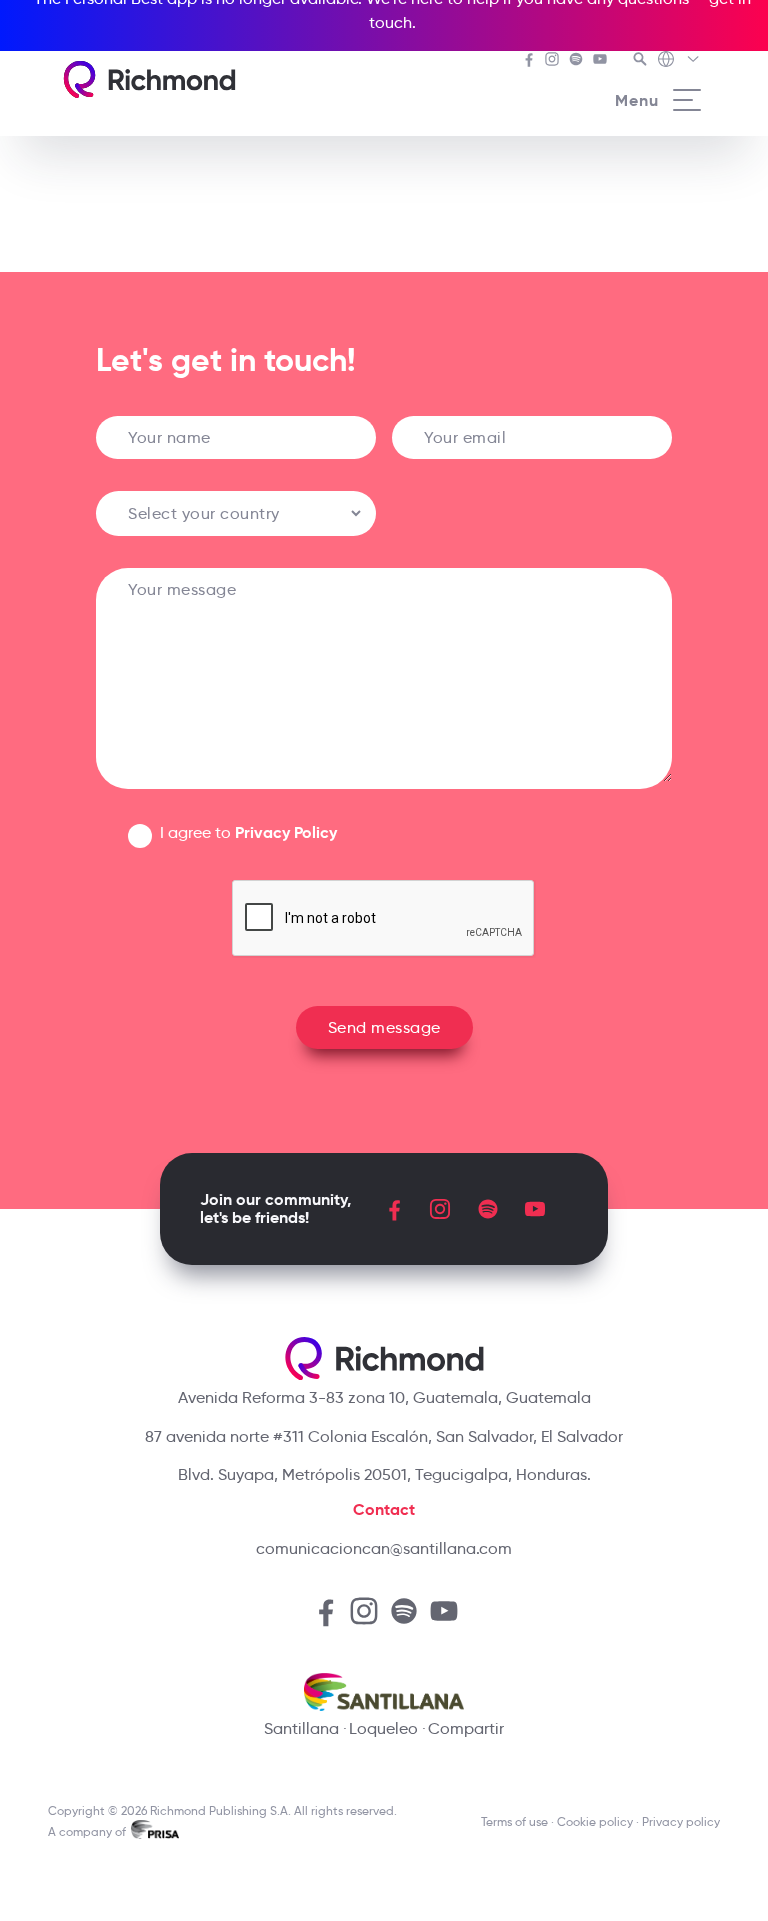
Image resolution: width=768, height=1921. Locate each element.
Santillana (301, 1728)
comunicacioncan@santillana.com (384, 1548)
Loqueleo (383, 1728)
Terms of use (514, 1821)
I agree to (248, 832)
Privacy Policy (286, 832)
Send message (384, 1027)
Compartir (466, 1728)
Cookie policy (595, 1821)
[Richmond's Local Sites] (679, 61)
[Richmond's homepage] (149, 79)
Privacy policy (681, 1821)
